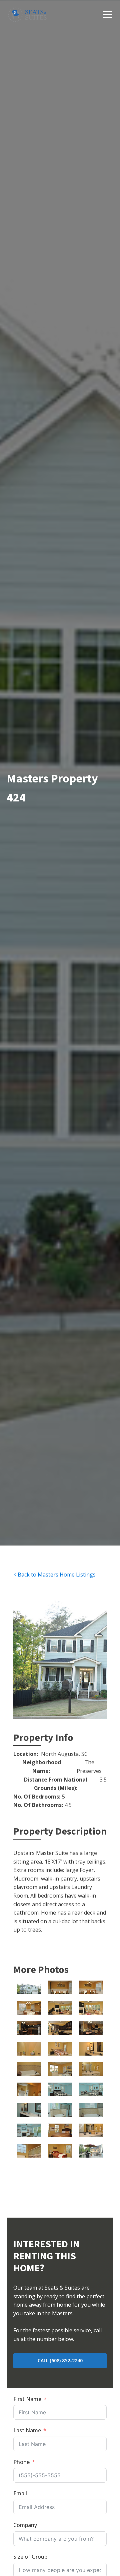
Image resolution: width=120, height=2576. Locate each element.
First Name (27, 2399)
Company (25, 2525)
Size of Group (30, 2557)
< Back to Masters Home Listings (54, 1575)
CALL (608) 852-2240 (60, 2360)
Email (20, 2493)
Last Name (27, 2430)
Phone (21, 2462)
